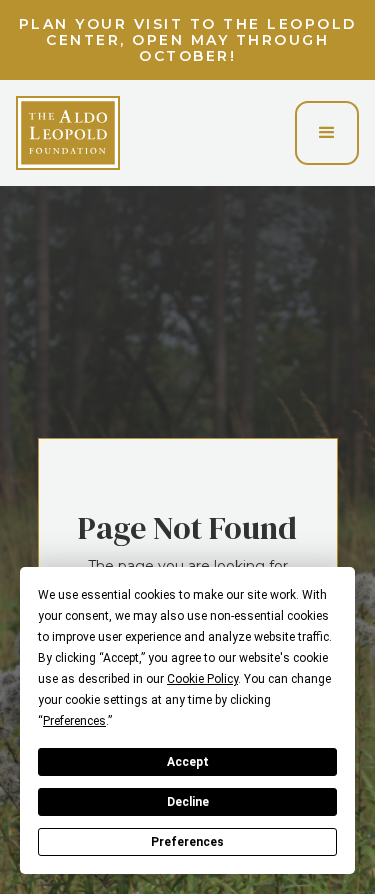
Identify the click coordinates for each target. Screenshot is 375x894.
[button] (327, 133)
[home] (68, 133)
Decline (188, 802)
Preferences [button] (74, 721)
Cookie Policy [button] (202, 679)
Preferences (187, 842)
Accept (188, 762)
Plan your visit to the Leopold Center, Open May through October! (188, 40)
